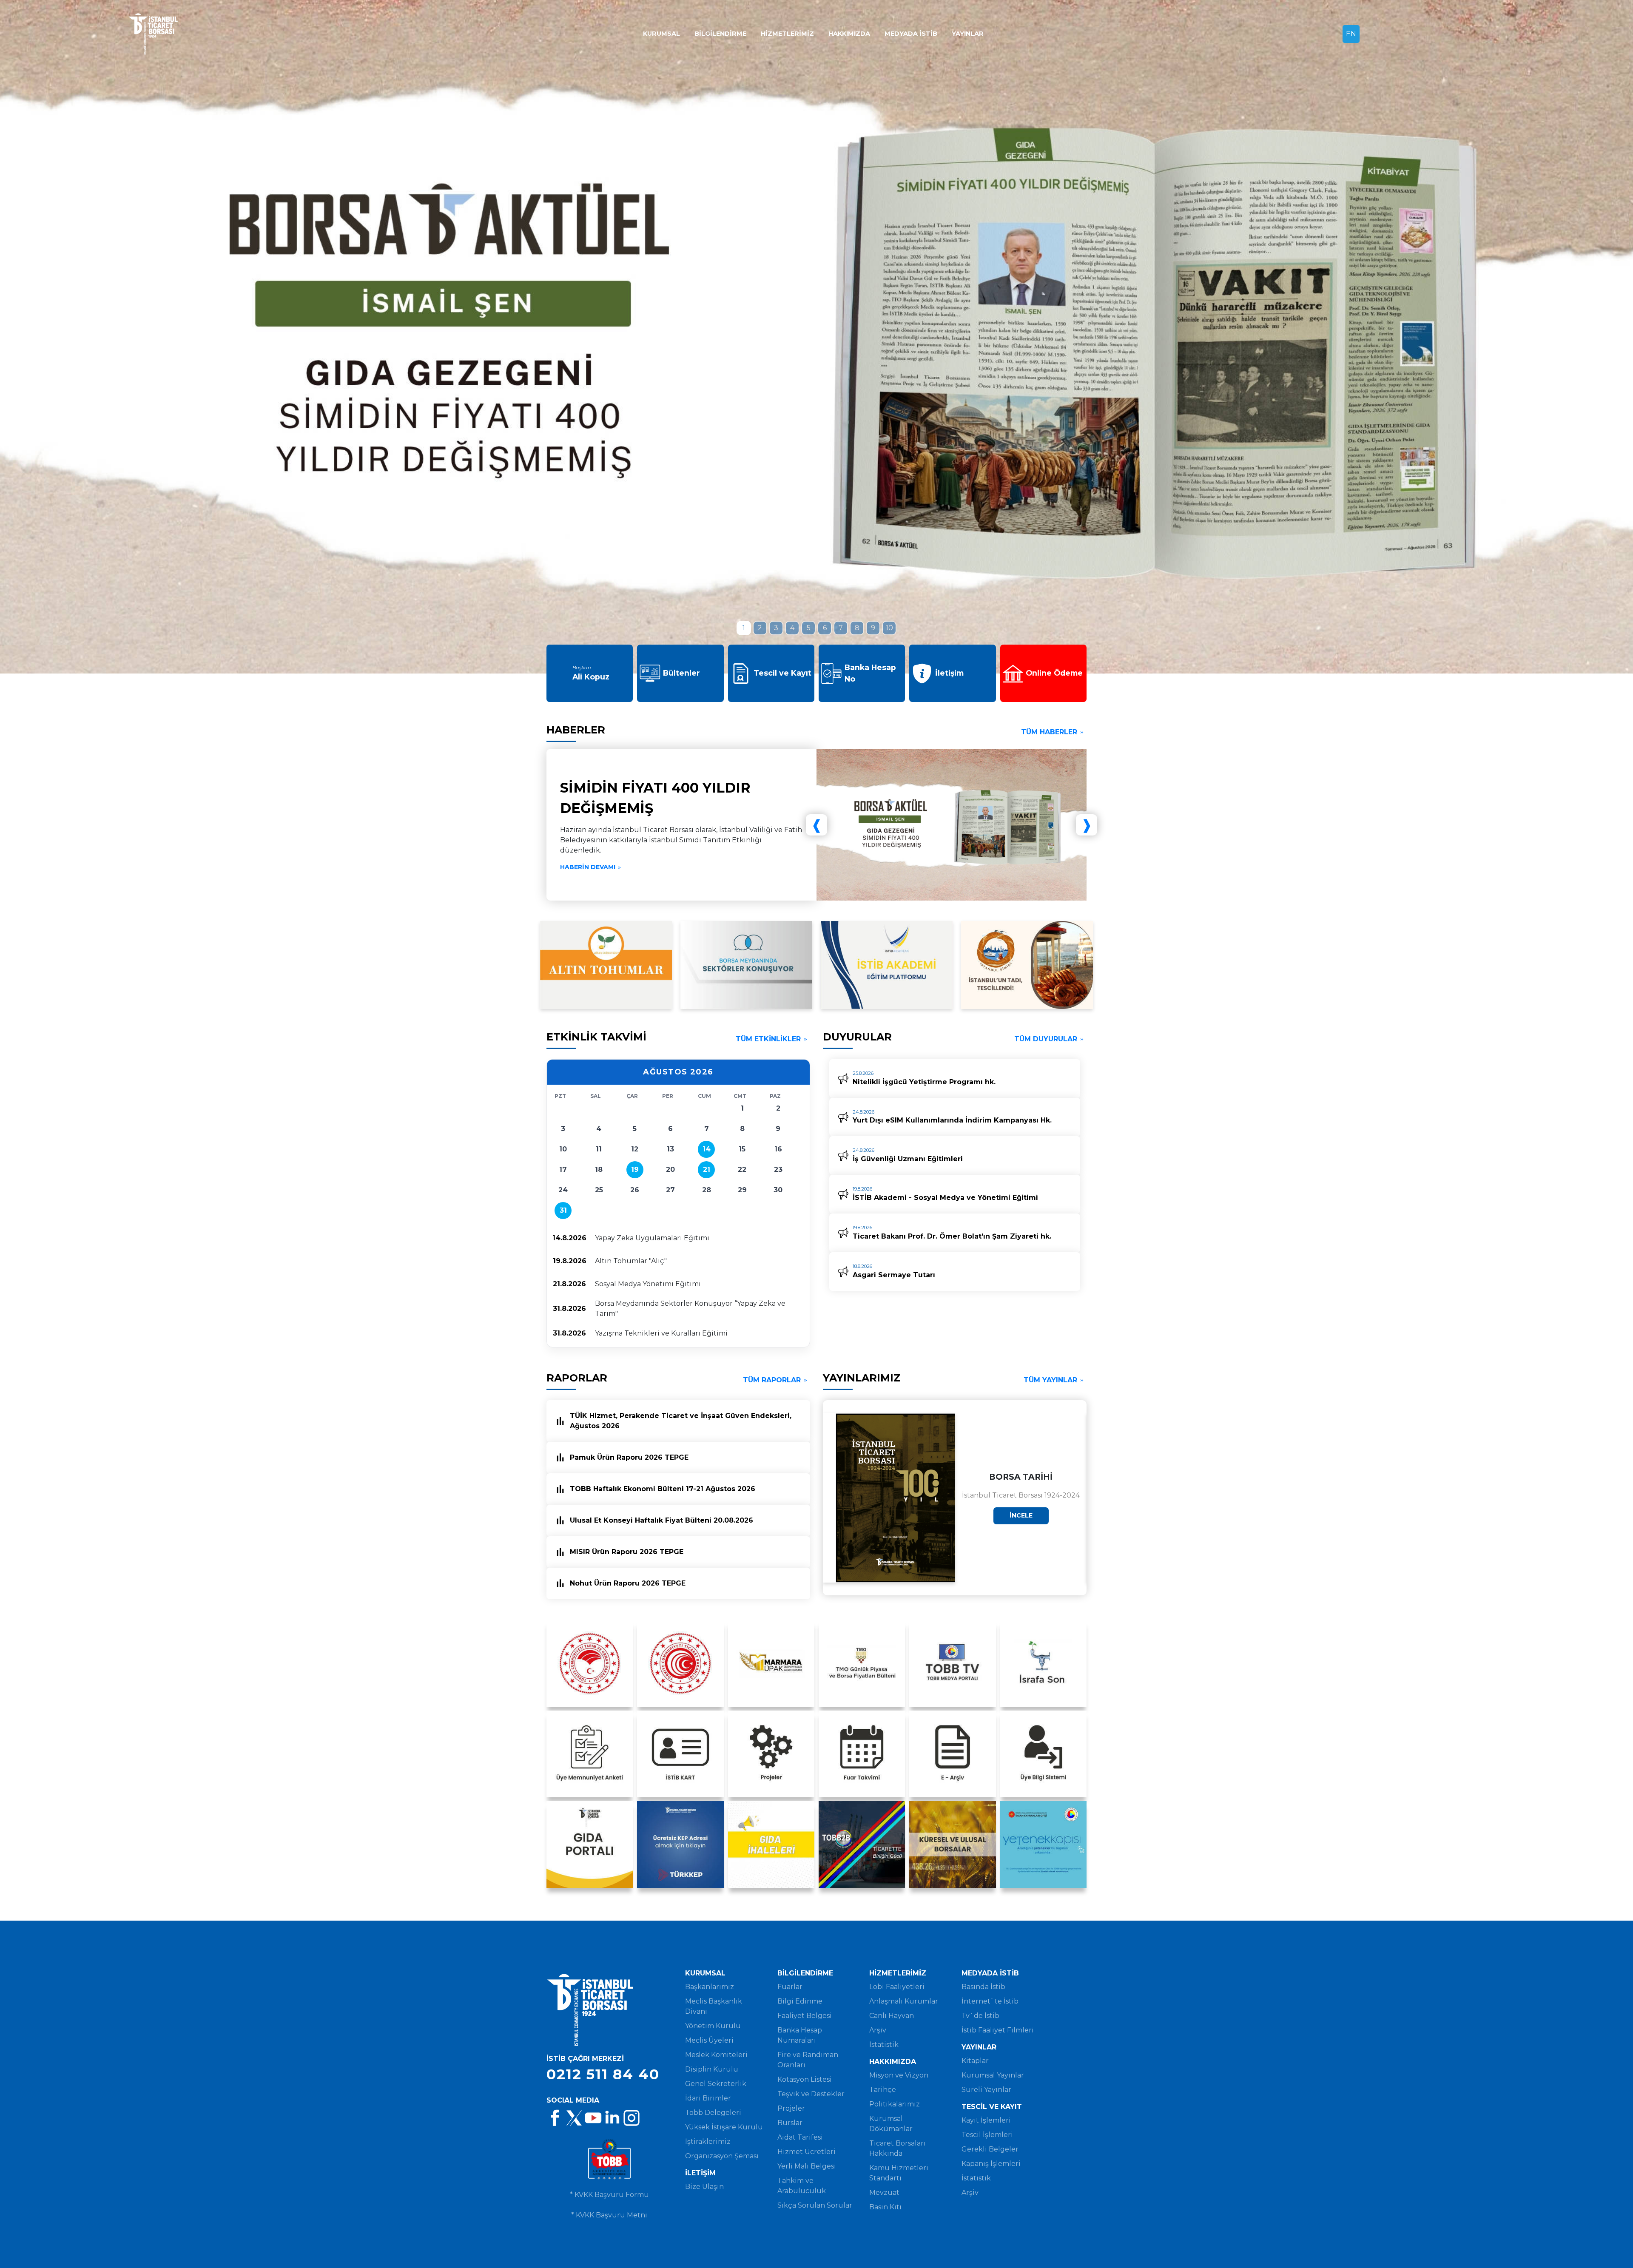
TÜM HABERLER (1049, 732)
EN (1351, 34)
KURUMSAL (661, 34)
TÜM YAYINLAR (1050, 1380)
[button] (744, 628)
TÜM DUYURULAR (1046, 1039)
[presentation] (122, 337)
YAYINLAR (968, 34)
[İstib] (183, 34)
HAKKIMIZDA (849, 34)
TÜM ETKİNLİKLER (768, 1039)
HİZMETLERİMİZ (787, 34)
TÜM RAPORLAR (772, 1380)
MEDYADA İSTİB (911, 34)
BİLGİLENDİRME (720, 34)
